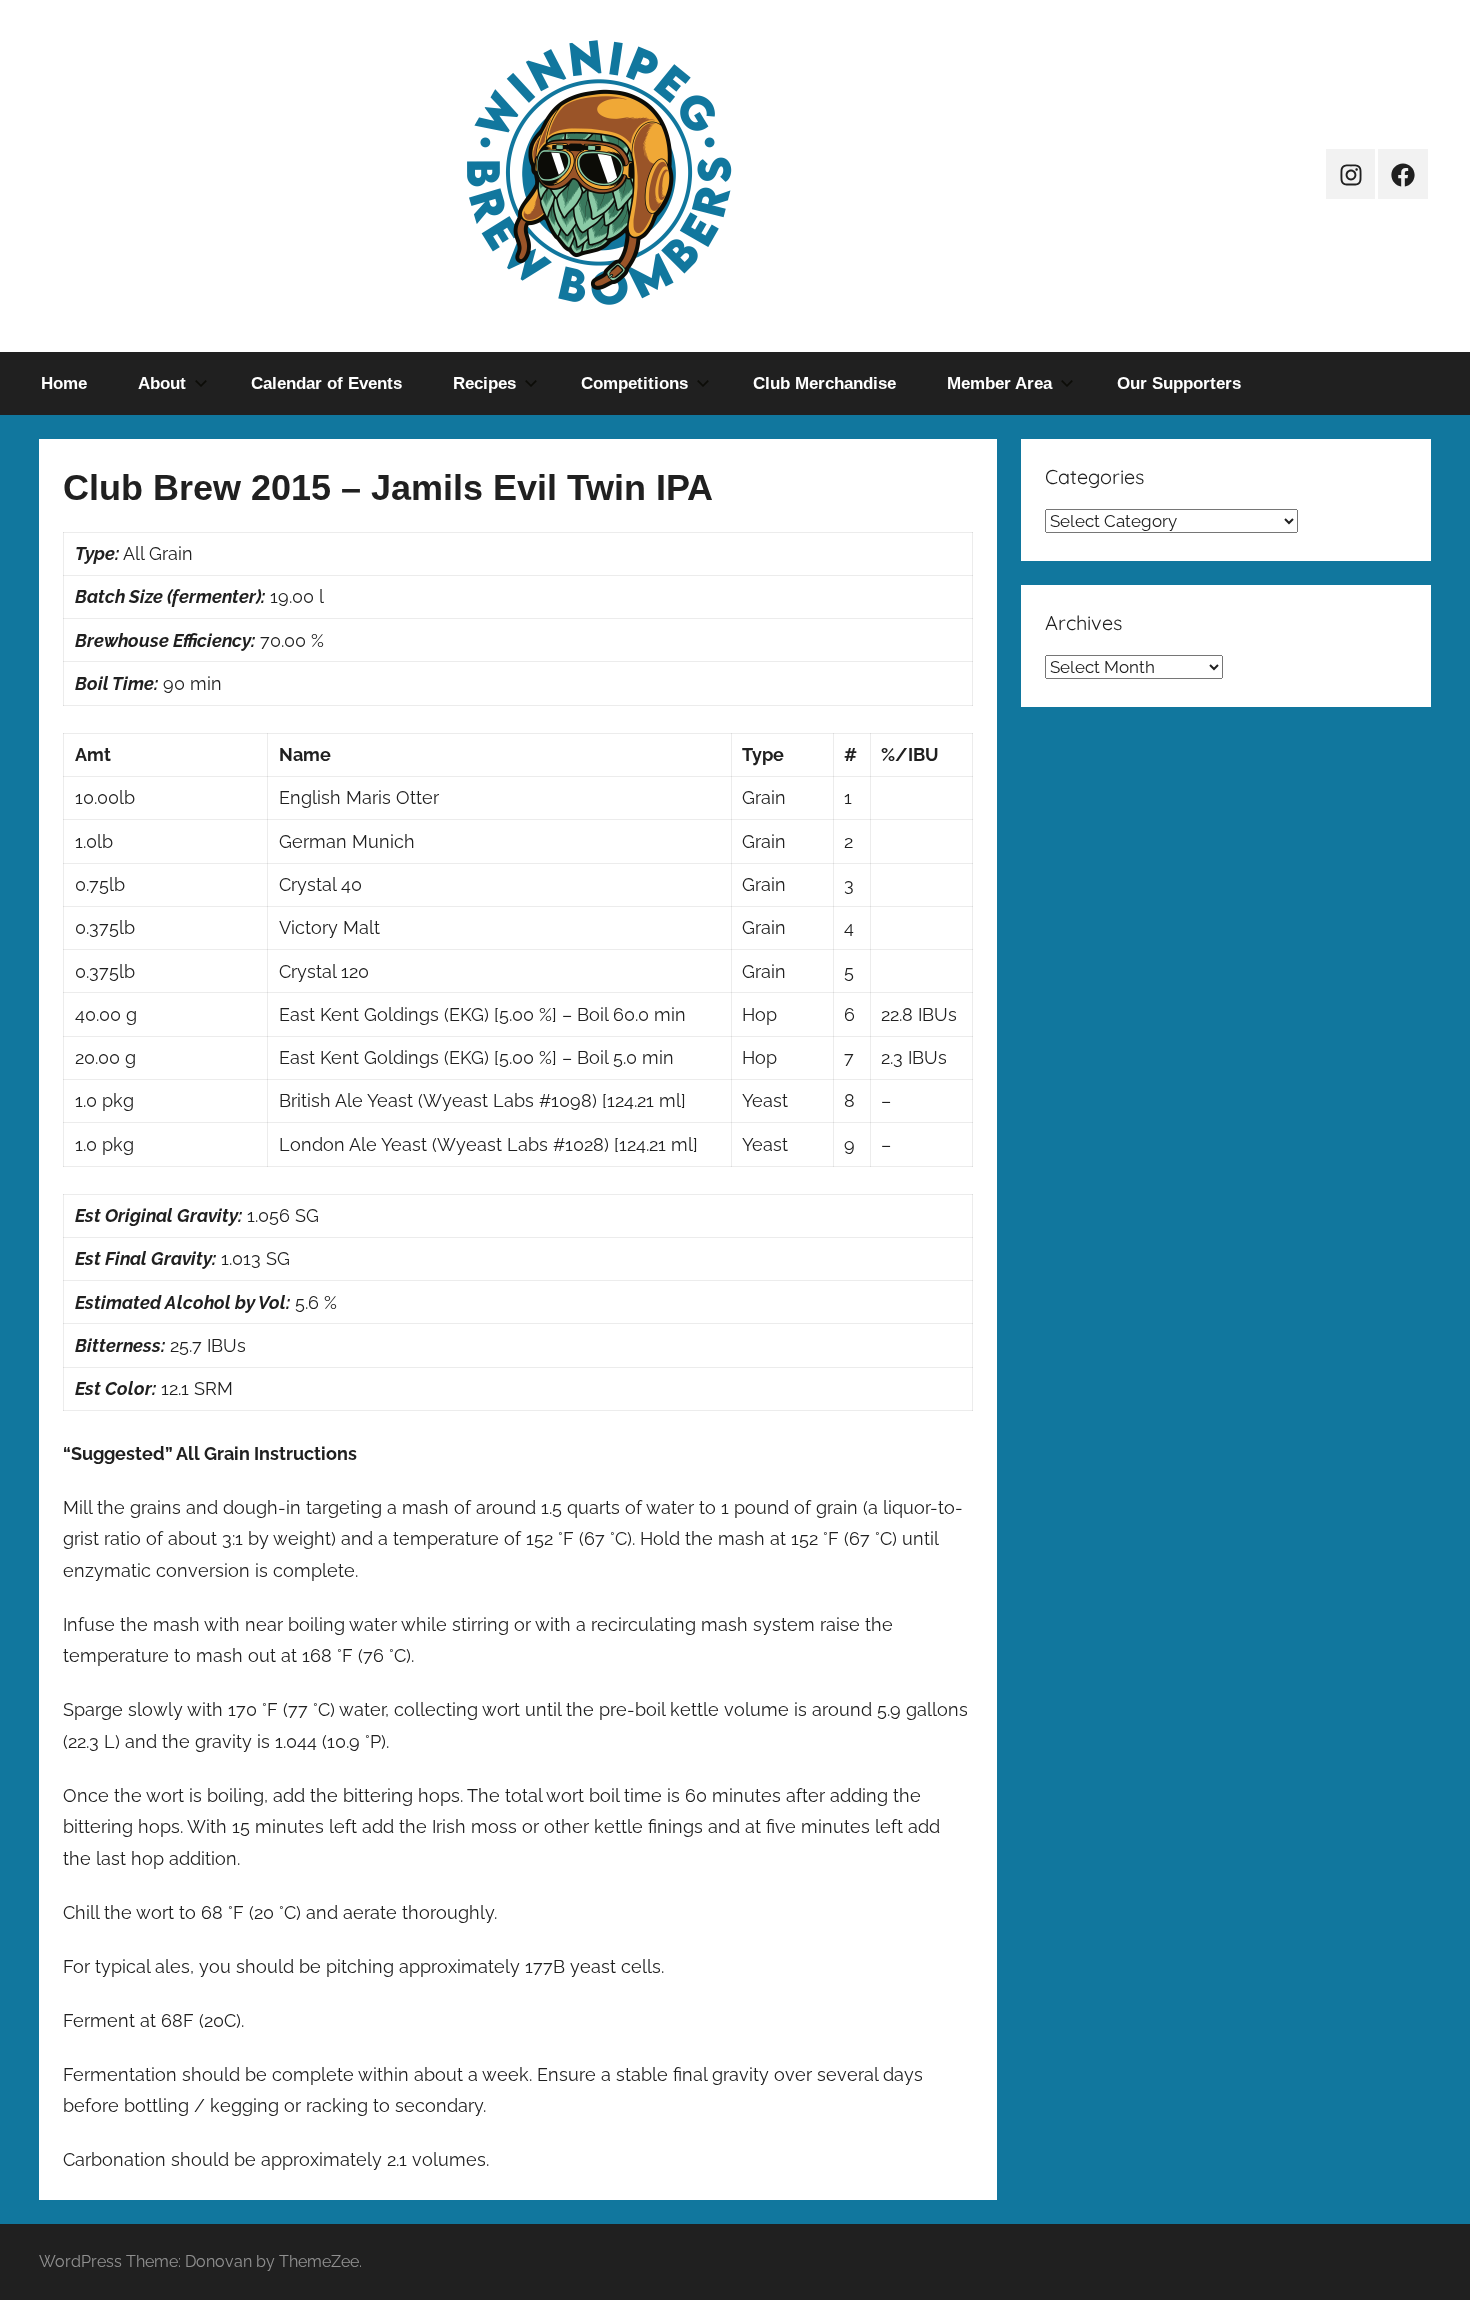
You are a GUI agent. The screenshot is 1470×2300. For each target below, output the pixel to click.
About (162, 383)
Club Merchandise (824, 383)
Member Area (999, 383)
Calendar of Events (326, 383)
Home (64, 383)
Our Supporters (1179, 383)
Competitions (634, 383)
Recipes (484, 383)
